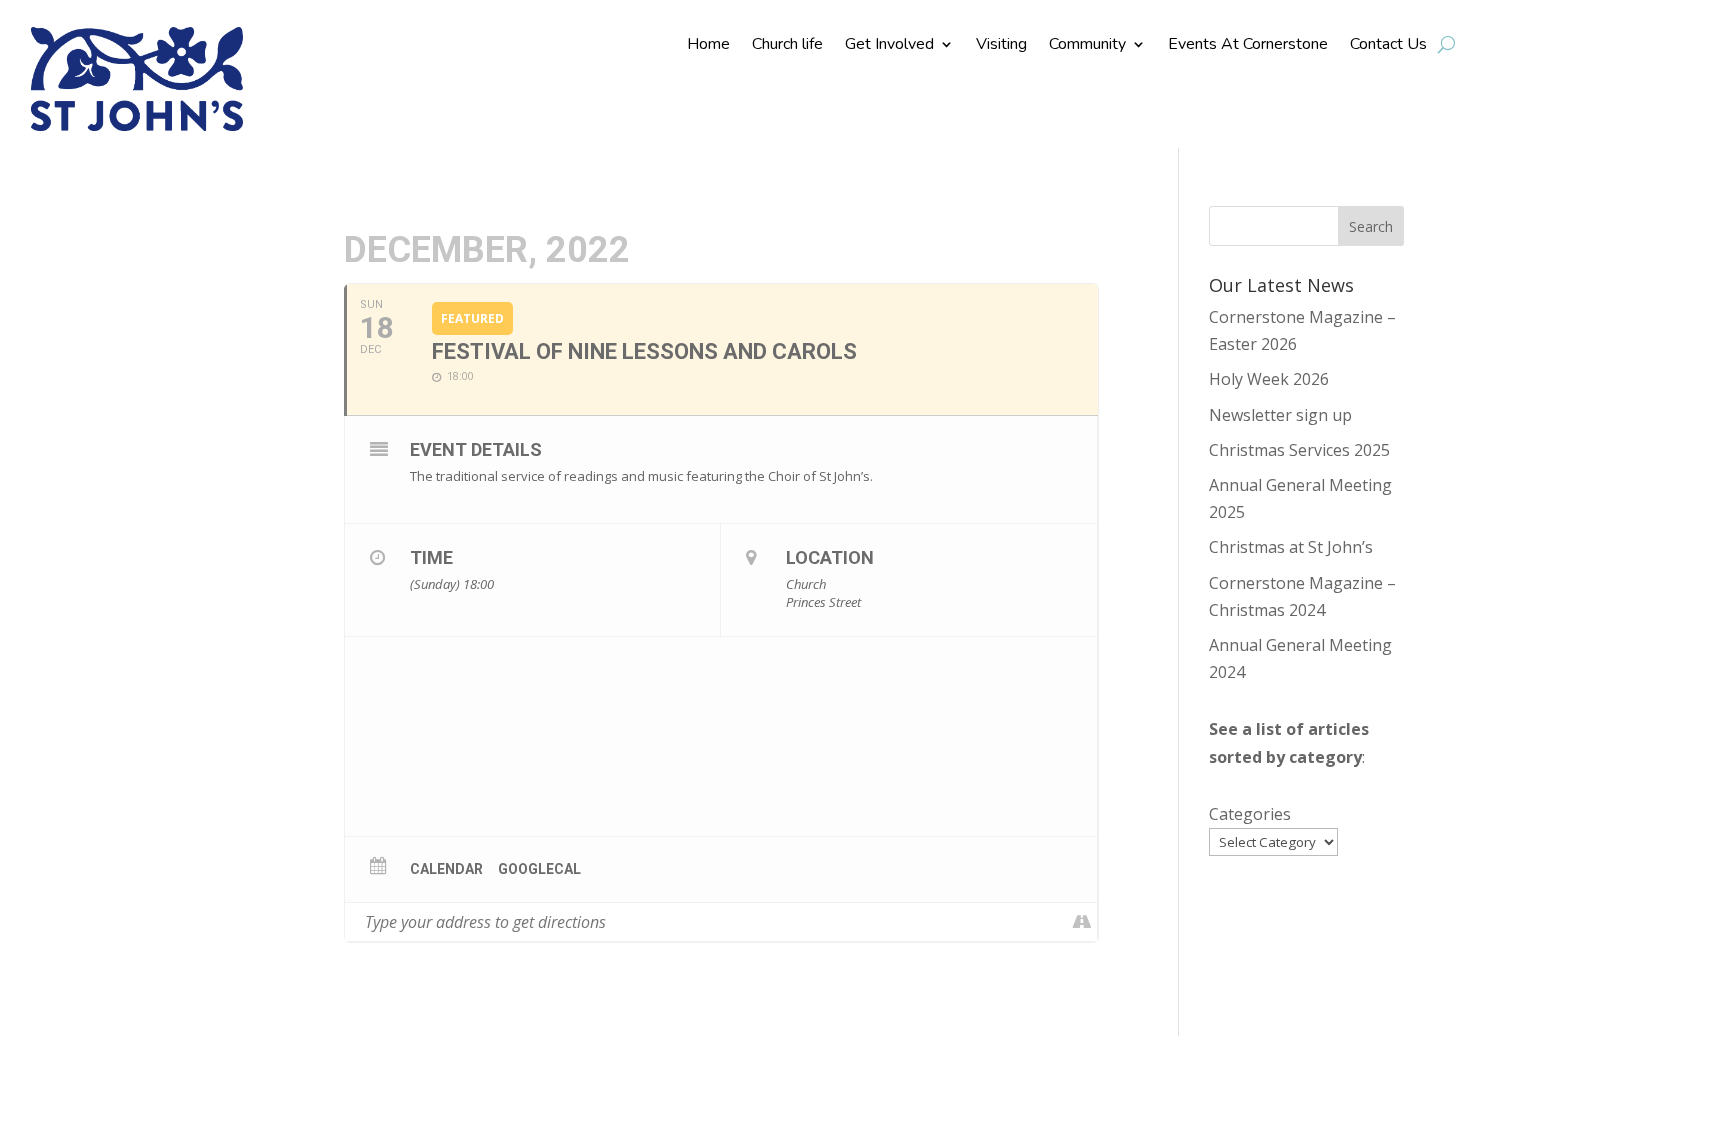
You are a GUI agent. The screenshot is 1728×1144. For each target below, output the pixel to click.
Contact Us (1388, 46)
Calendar (446, 869)
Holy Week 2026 (1269, 379)
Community (1087, 46)
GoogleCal (539, 869)
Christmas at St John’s (1291, 547)
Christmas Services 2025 (1299, 450)
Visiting (1001, 46)
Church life (787, 46)
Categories (1250, 814)
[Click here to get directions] (1081, 922)
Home (708, 46)
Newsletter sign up (1280, 415)
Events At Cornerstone (1248, 46)
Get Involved (889, 46)
